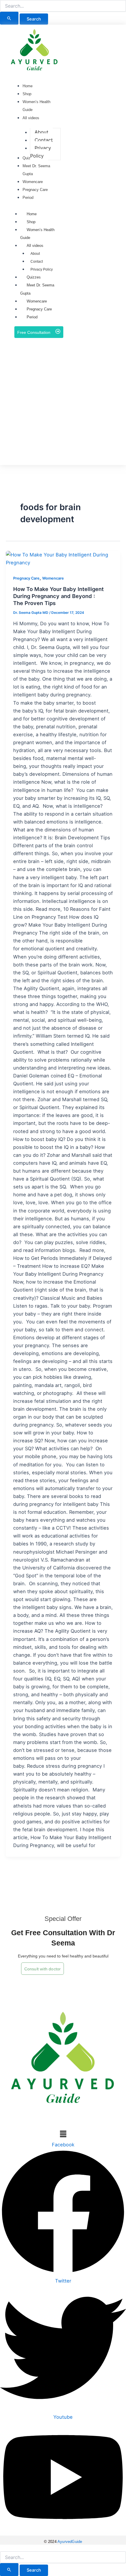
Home (32, 214)
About (35, 254)
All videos (35, 246)
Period (32, 317)
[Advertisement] (63, 402)
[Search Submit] (9, 18)
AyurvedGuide (70, 2542)
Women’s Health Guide (37, 234)
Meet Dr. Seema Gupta (37, 289)
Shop (31, 222)
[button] (122, 6)
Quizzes (34, 277)
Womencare (37, 301)
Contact (37, 262)
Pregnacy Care (39, 309)
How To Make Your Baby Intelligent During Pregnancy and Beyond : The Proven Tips (58, 596)
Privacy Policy (42, 269)
